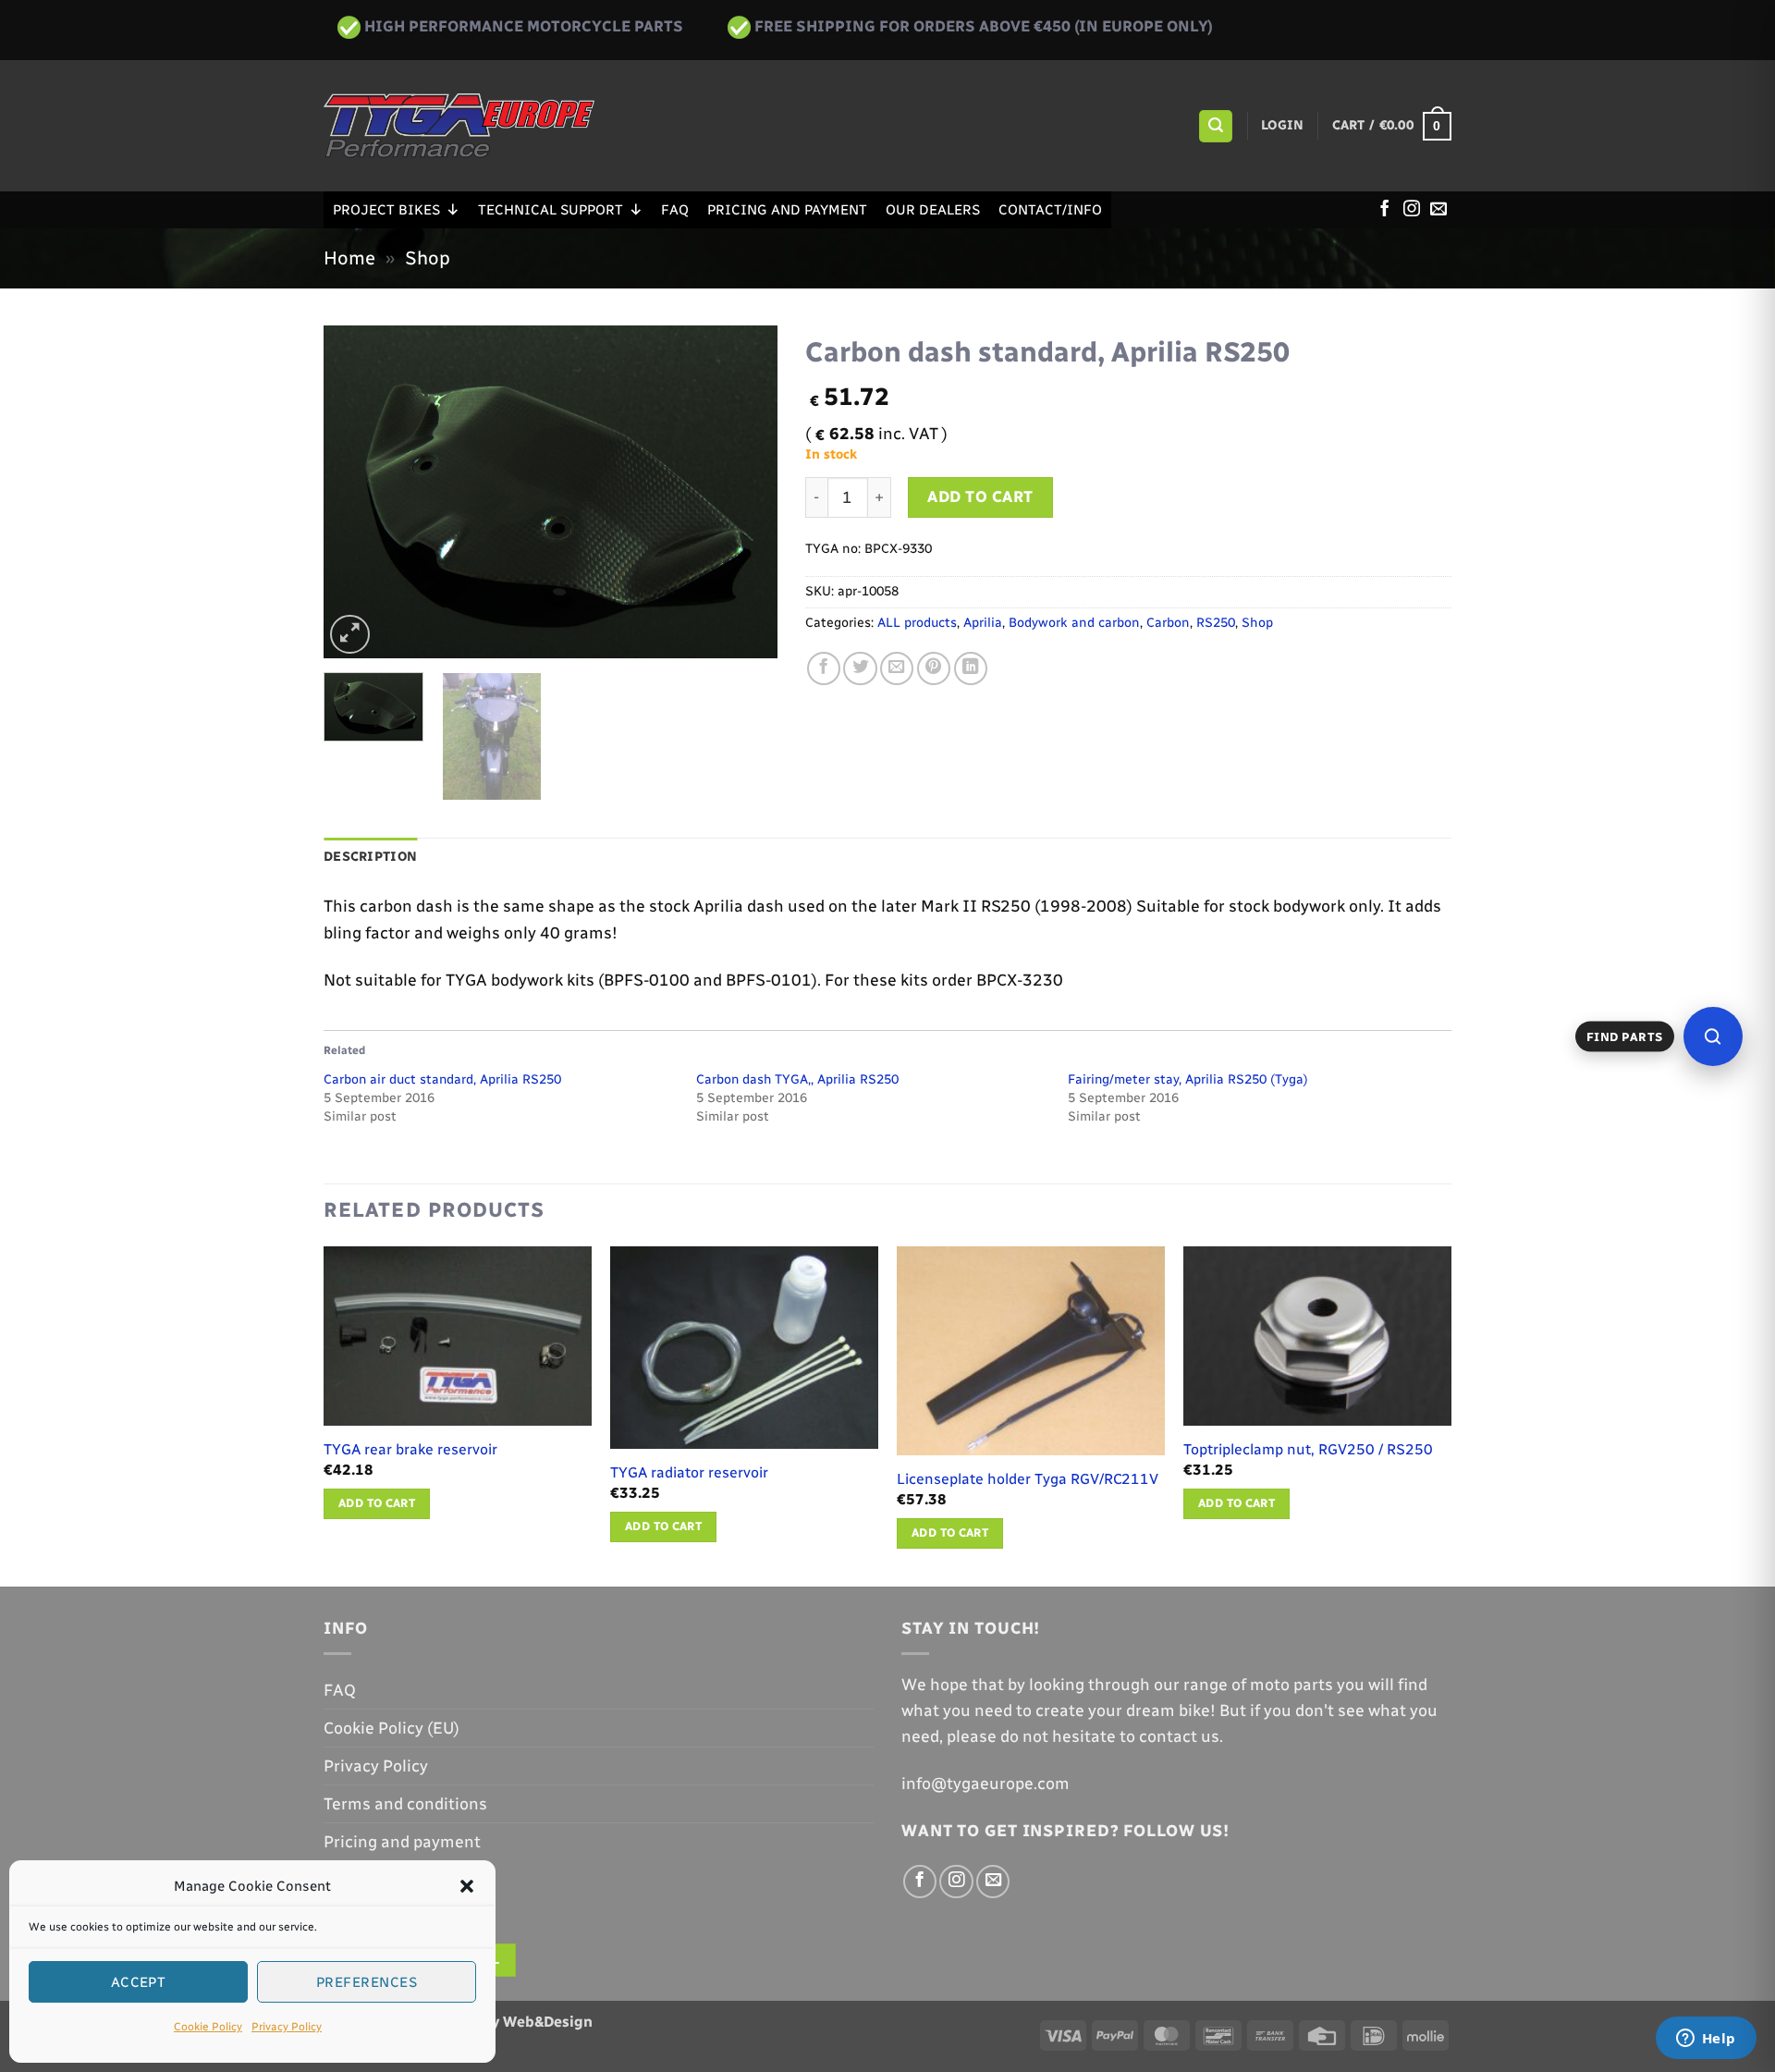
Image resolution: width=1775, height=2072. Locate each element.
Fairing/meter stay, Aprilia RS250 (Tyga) (1188, 1079)
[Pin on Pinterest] (934, 668)
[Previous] (356, 492)
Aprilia (983, 623)
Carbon (1168, 623)
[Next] (745, 492)
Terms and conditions (405, 1803)
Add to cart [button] (377, 1503)
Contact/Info (1050, 210)
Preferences (367, 1982)
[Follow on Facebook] (1385, 210)
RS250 (1216, 623)
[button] (467, 1886)
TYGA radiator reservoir (689, 1472)
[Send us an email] (1438, 210)
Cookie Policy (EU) (392, 1728)
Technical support (551, 210)
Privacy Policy (287, 2027)
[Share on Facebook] (824, 668)
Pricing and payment (787, 210)
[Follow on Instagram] (1412, 210)
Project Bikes (386, 210)
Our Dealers (933, 210)
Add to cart (980, 497)
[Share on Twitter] (860, 668)
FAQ (675, 210)
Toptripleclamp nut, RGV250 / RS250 (1308, 1449)
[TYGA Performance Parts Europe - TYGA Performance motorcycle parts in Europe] (459, 126)
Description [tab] (370, 857)
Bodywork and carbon (1074, 623)
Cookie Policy (208, 2027)
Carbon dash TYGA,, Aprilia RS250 (797, 1079)
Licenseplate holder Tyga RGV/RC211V (1028, 1479)
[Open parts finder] (1713, 1036)
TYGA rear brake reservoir (410, 1449)
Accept (139, 1982)
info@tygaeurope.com (985, 1783)
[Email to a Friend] (897, 668)
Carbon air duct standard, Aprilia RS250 (442, 1079)
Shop (428, 258)
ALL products (917, 623)
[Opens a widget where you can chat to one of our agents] (1706, 2040)
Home (349, 258)
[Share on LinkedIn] (971, 668)
